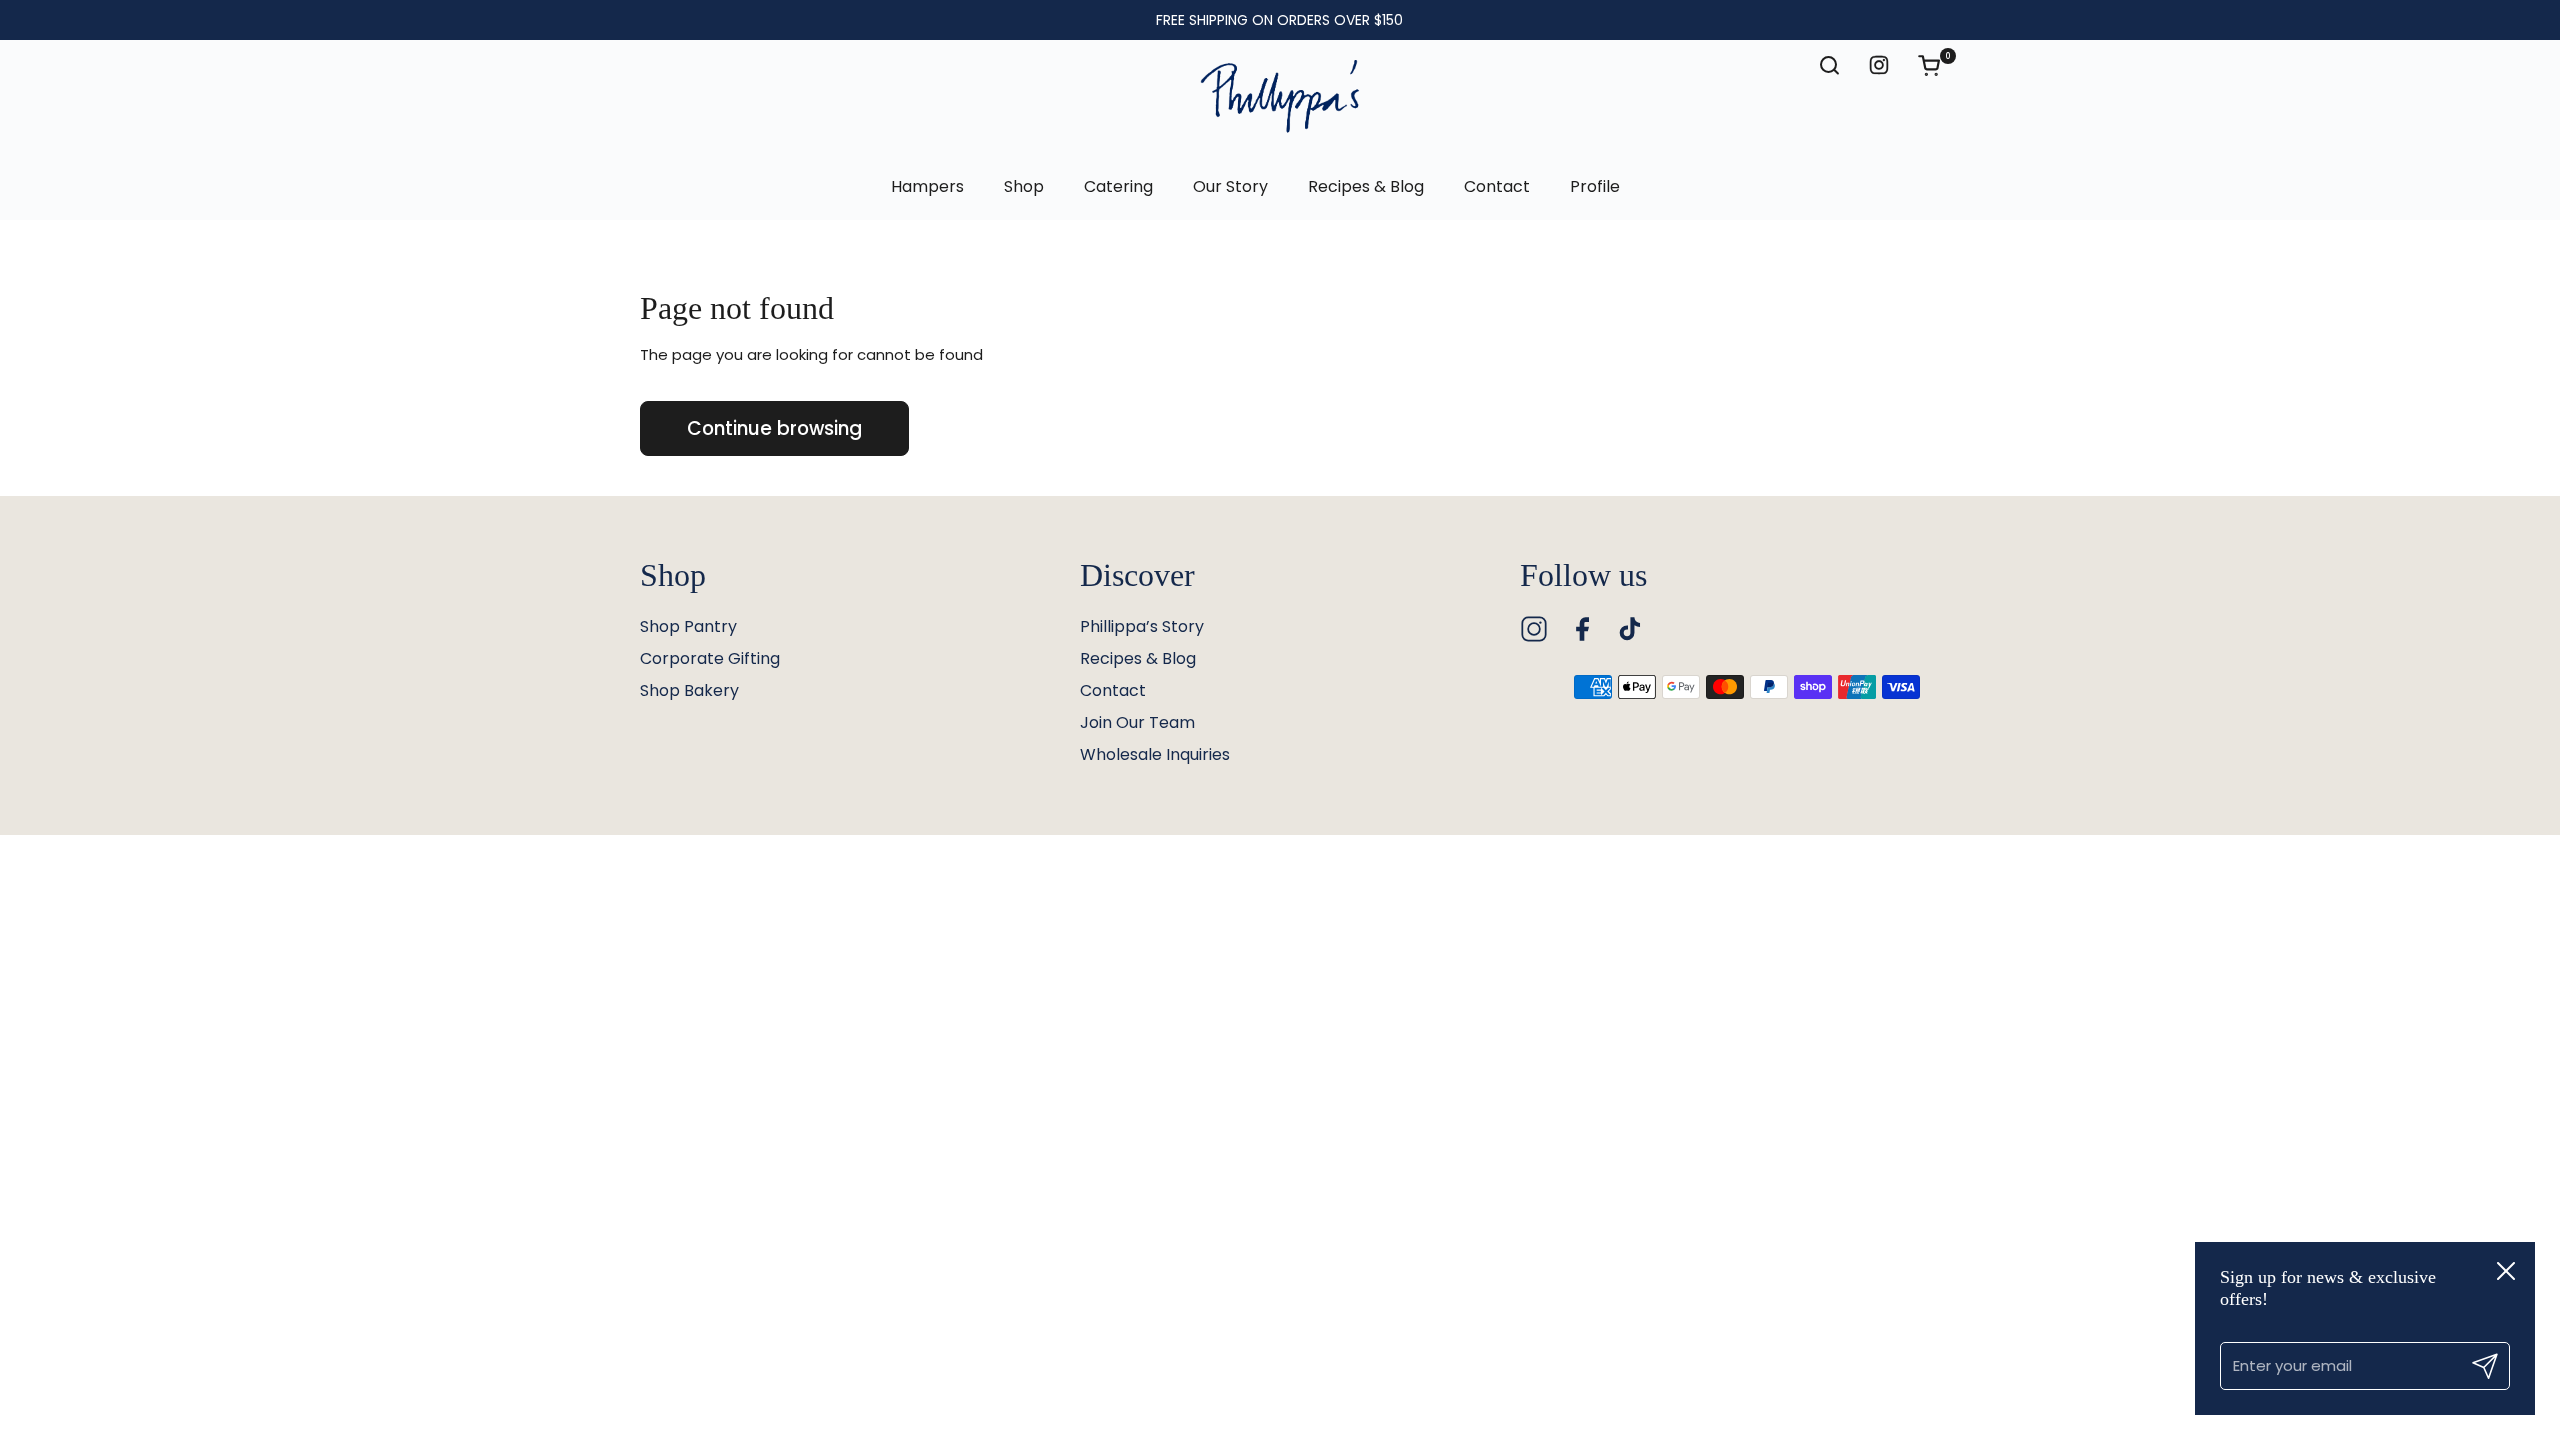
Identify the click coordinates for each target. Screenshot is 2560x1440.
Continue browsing (774, 428)
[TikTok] (1630, 629)
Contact (1113, 690)
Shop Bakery (689, 690)
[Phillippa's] (1280, 97)
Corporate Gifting (710, 658)
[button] (1939, 65)
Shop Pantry (688, 626)
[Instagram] (1534, 629)
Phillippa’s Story (1142, 626)
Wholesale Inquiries (1155, 754)
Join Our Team (1137, 722)
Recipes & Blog (1138, 658)
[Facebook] (1582, 629)
